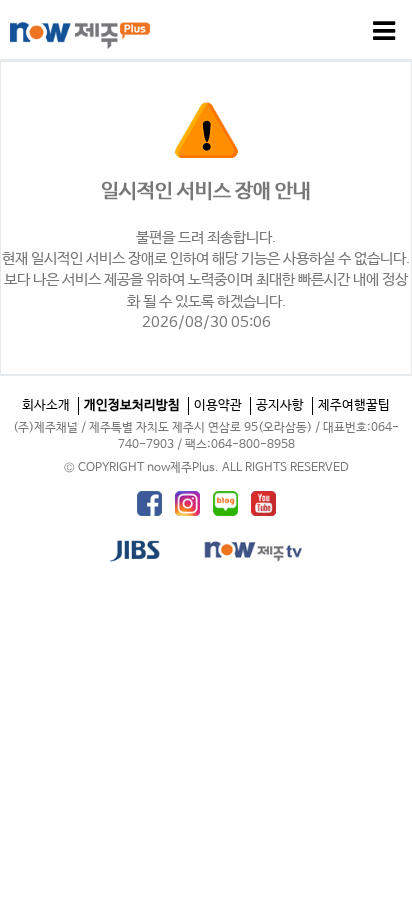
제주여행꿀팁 (354, 405)
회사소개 (46, 405)
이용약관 (218, 405)
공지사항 (280, 405)
